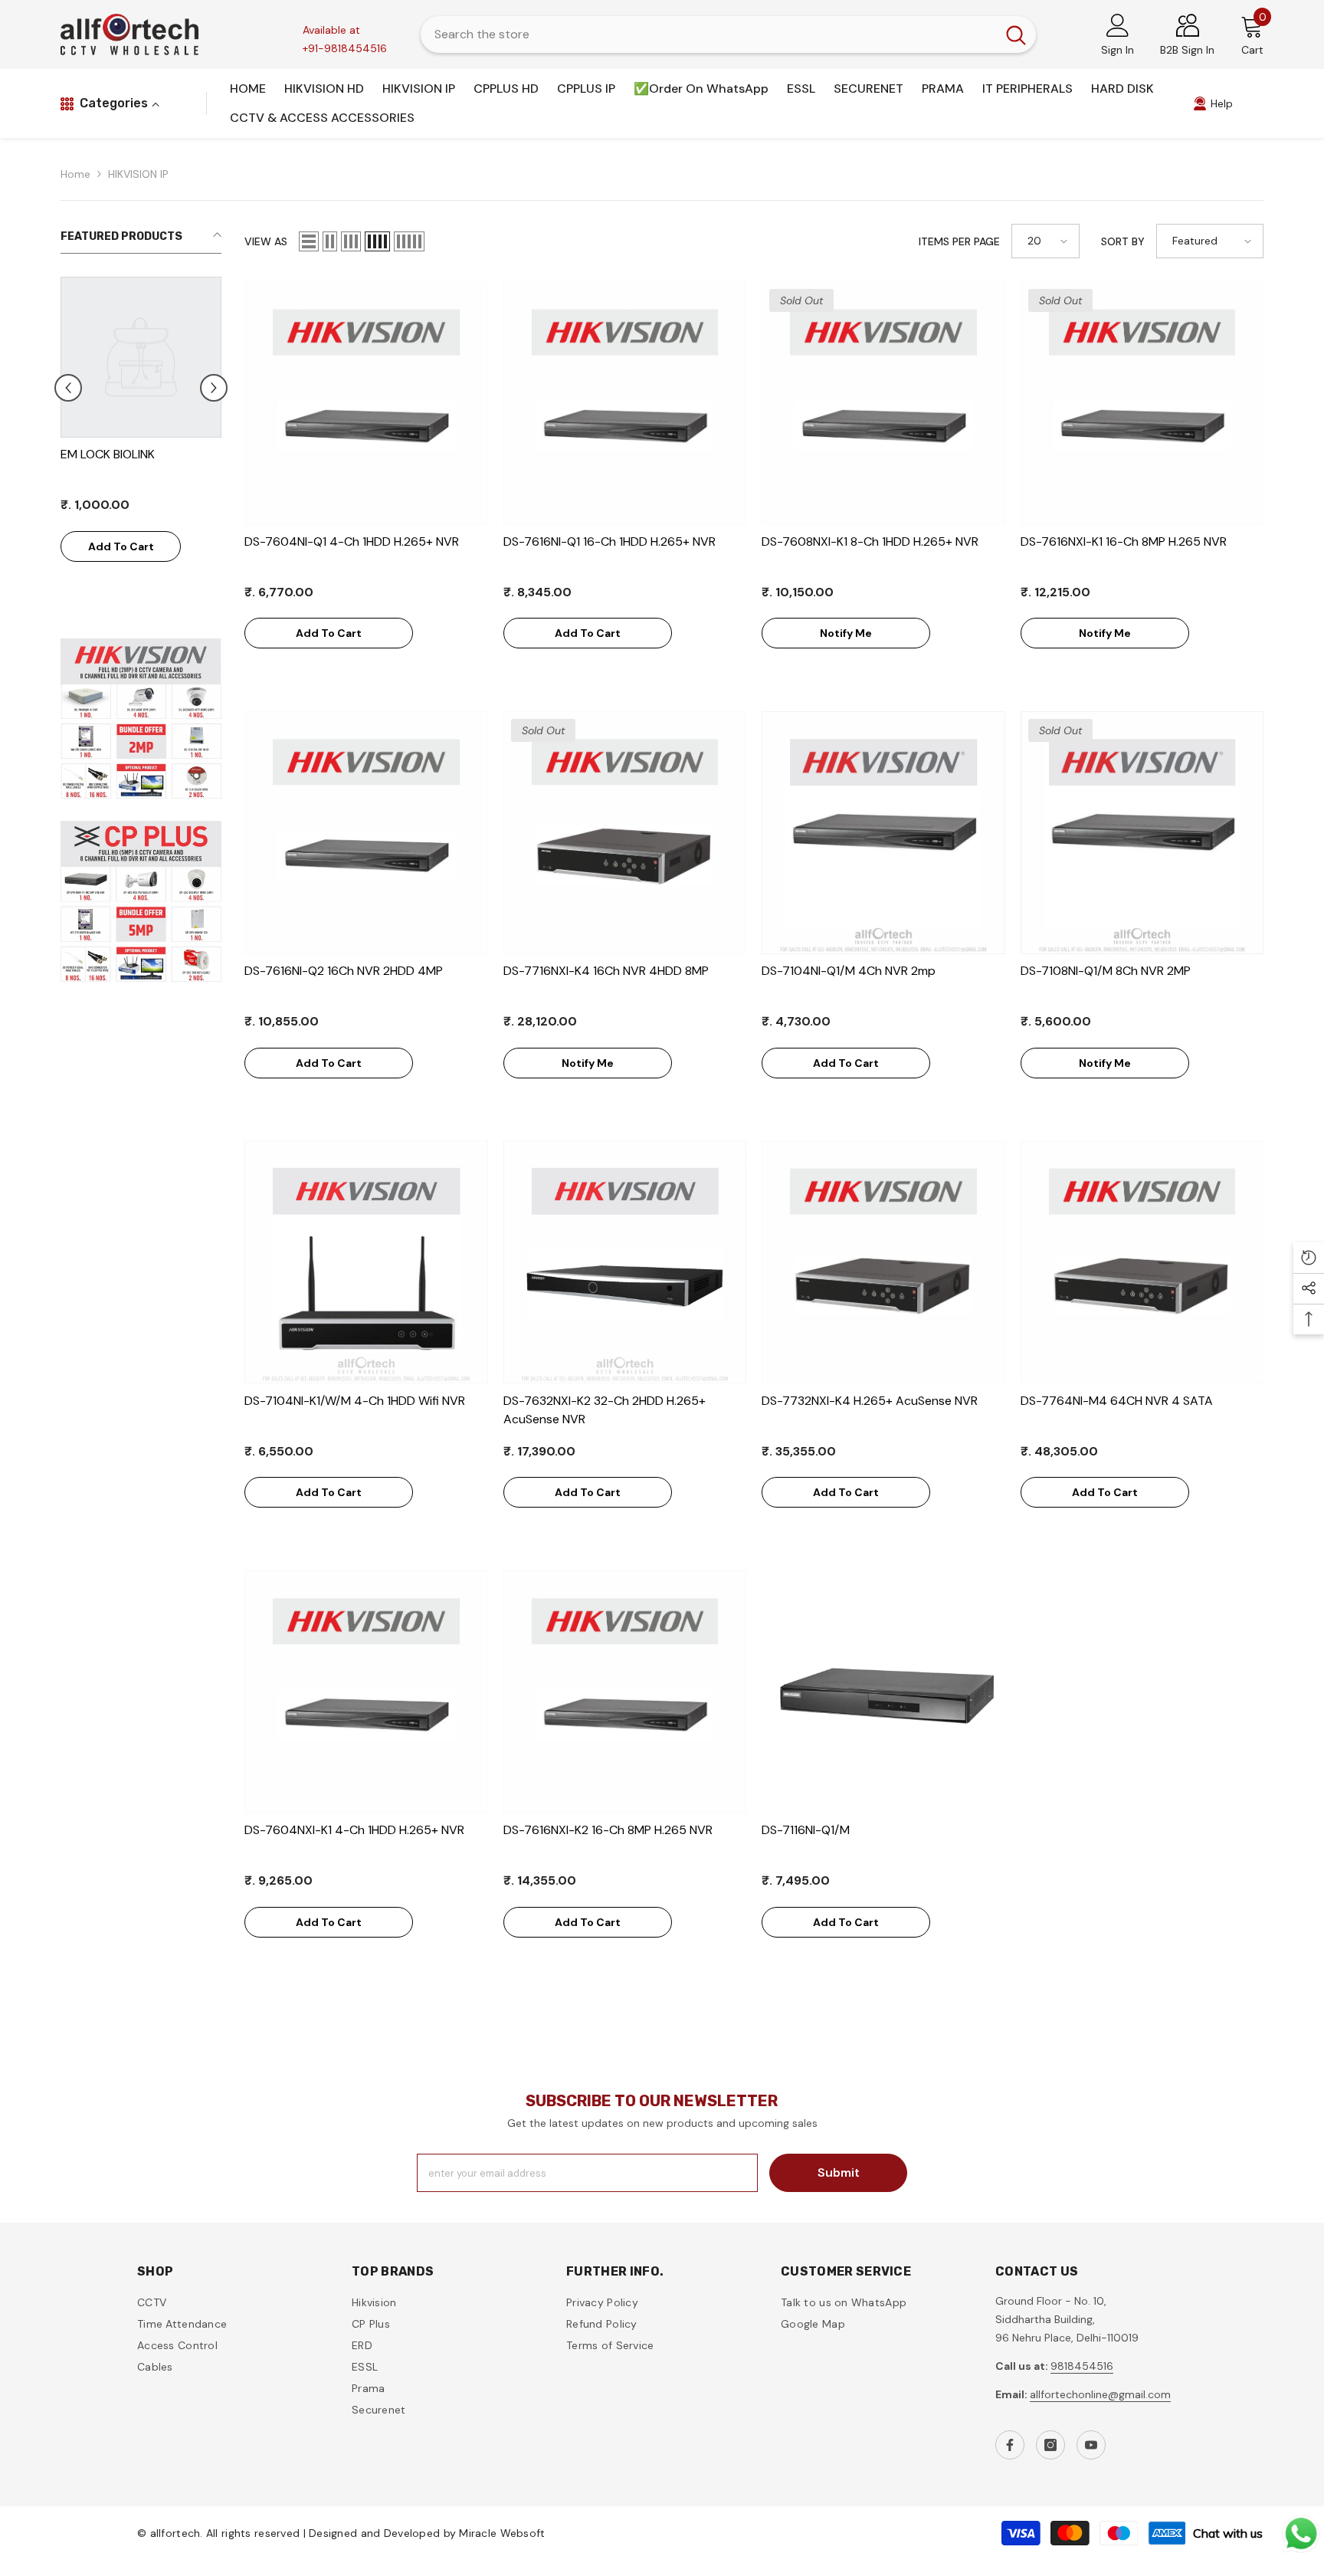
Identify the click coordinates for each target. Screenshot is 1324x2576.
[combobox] (708, 34)
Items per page (959, 241)
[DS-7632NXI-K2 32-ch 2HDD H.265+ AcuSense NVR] (625, 1262)
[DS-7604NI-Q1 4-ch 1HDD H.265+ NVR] (366, 403)
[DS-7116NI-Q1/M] (883, 1692)
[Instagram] (1050, 2445)
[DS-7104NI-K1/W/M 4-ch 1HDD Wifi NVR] (366, 1262)
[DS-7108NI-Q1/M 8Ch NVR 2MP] (1142, 833)
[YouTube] (1091, 2445)
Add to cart (121, 546)
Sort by (1123, 241)
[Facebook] (1010, 2445)
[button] (214, 388)
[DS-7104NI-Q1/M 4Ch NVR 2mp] (883, 833)
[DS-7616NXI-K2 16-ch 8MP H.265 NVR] (625, 1692)
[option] (141, 441)
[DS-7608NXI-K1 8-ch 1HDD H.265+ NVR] (883, 403)
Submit (839, 2172)
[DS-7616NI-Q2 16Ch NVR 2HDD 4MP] (366, 833)
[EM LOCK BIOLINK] (141, 357)
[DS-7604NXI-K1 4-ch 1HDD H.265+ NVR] (366, 1692)
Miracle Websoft (502, 2533)
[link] (1213, 103)
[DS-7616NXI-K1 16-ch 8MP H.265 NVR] (1142, 403)
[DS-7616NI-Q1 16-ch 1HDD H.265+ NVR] (625, 403)
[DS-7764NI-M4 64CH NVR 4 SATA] (1142, 1262)
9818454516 (1082, 2366)
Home (75, 174)
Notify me (846, 633)
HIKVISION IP (138, 174)
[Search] (728, 34)
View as (266, 241)
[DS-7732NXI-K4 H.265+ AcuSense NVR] (883, 1262)
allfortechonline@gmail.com (1100, 2394)
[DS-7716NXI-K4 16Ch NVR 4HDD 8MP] (625, 833)
